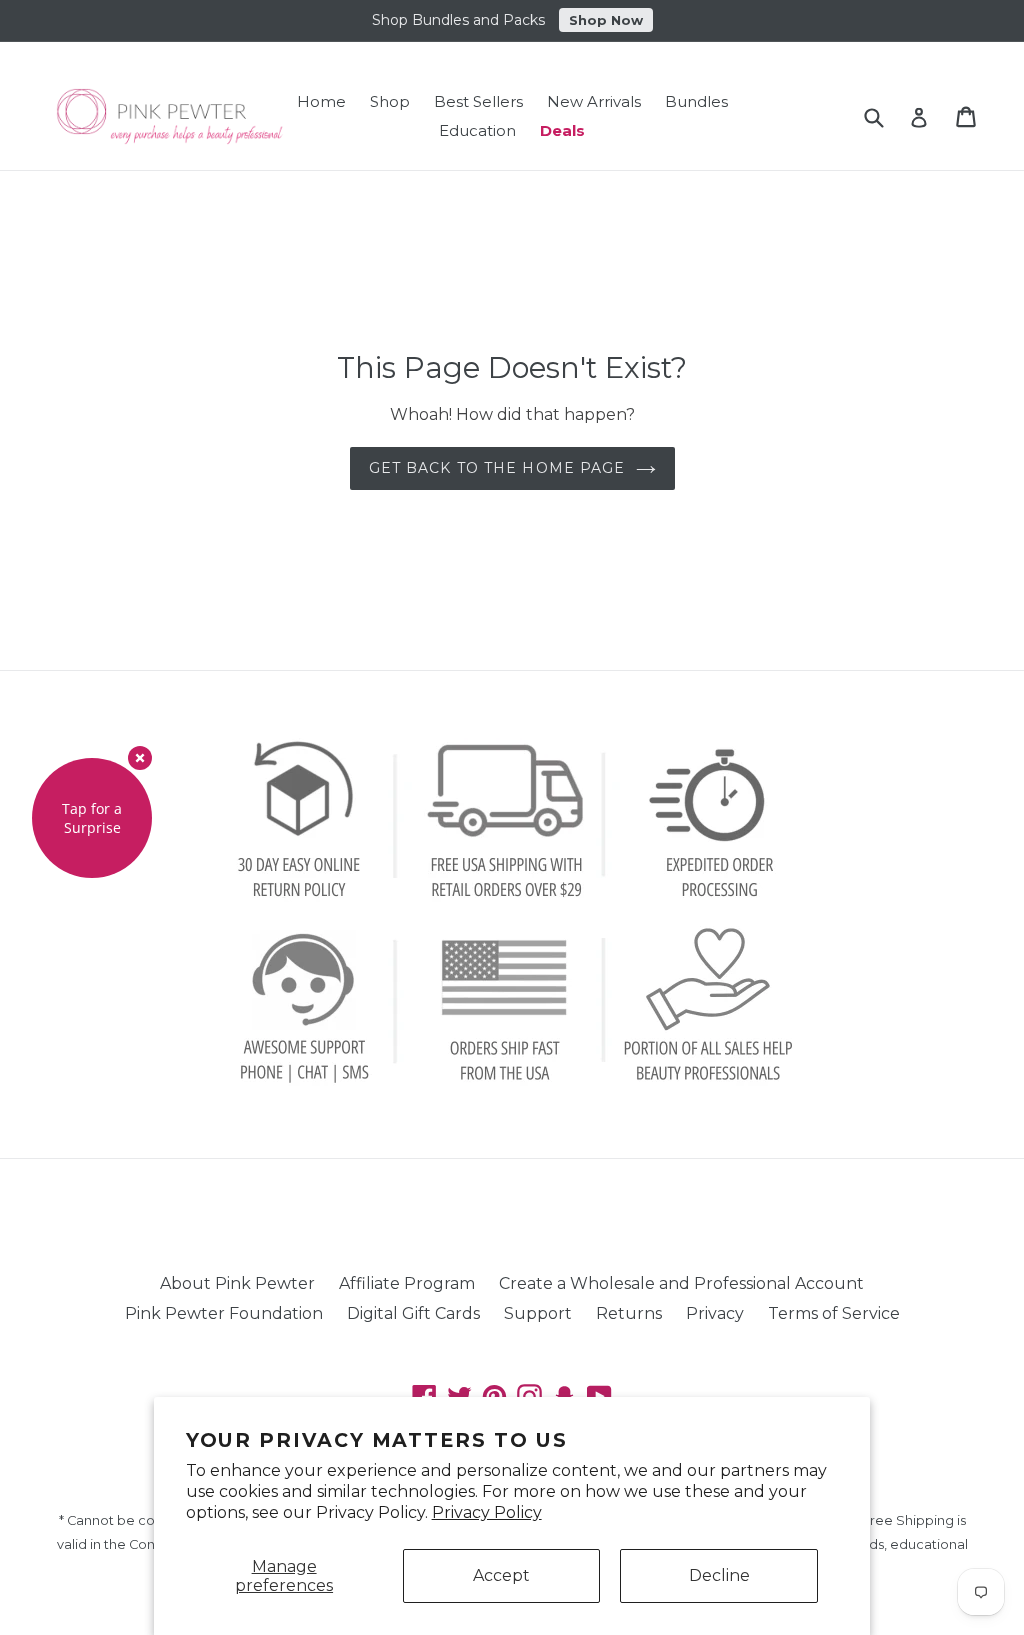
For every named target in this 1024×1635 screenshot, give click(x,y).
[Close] (140, 758)
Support (538, 1313)
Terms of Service (834, 1313)
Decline (719, 1575)
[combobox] (886, 116)
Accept (501, 1575)
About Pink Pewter (237, 1283)
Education (477, 130)
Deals (562, 130)
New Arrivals (594, 101)
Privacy (715, 1313)
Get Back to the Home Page (497, 468)
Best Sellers (478, 101)
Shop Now (606, 20)
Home (321, 101)
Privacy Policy (487, 1512)
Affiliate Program (407, 1283)
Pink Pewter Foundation (224, 1313)
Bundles (696, 101)
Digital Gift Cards (413, 1313)
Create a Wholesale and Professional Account (681, 1283)
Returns (629, 1313)
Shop (390, 101)
